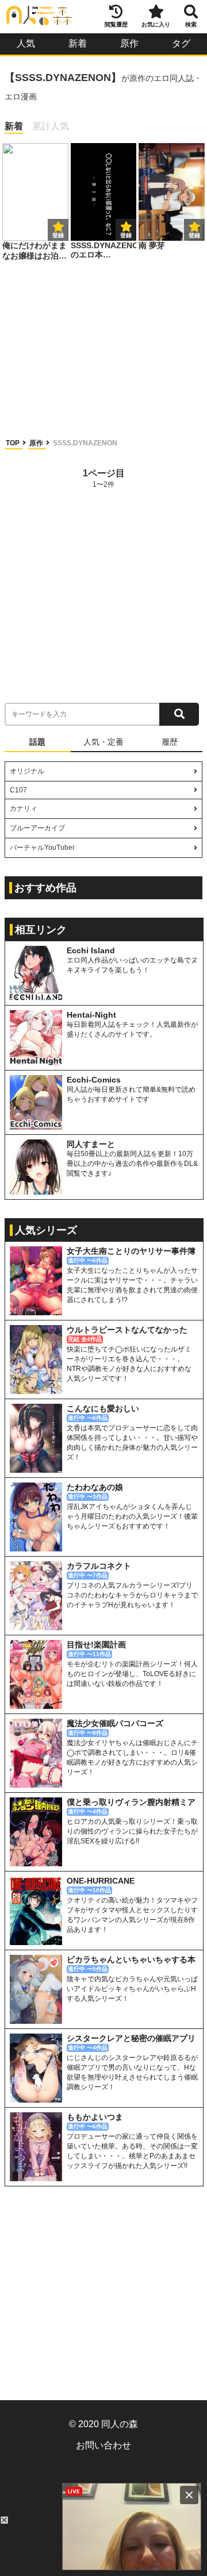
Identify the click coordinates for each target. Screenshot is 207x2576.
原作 (129, 43)
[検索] (179, 714)
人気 (26, 43)
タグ (181, 43)
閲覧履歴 (116, 24)
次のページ (175, 478)
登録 (126, 235)
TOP (14, 443)
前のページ (32, 478)
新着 (78, 43)
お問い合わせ (103, 2474)
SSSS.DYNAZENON (85, 443)
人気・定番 (103, 742)
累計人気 (51, 126)
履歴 (170, 742)
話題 (37, 742)
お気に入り (156, 24)
